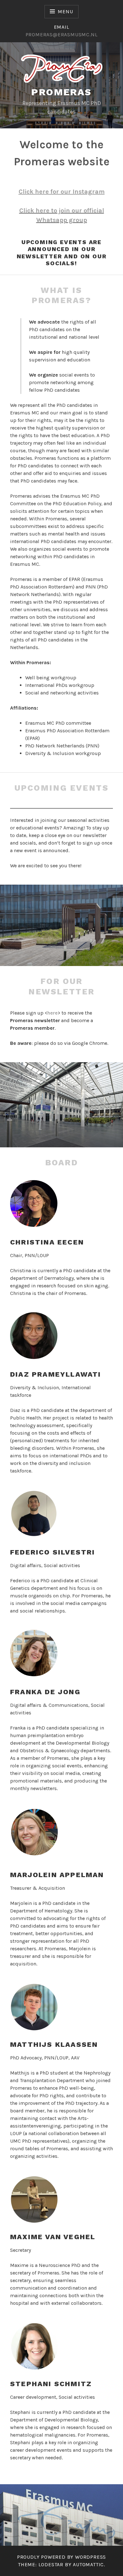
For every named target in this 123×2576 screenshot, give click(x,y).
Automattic (88, 2564)
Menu (65, 12)
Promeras (61, 92)
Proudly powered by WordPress (61, 2557)
